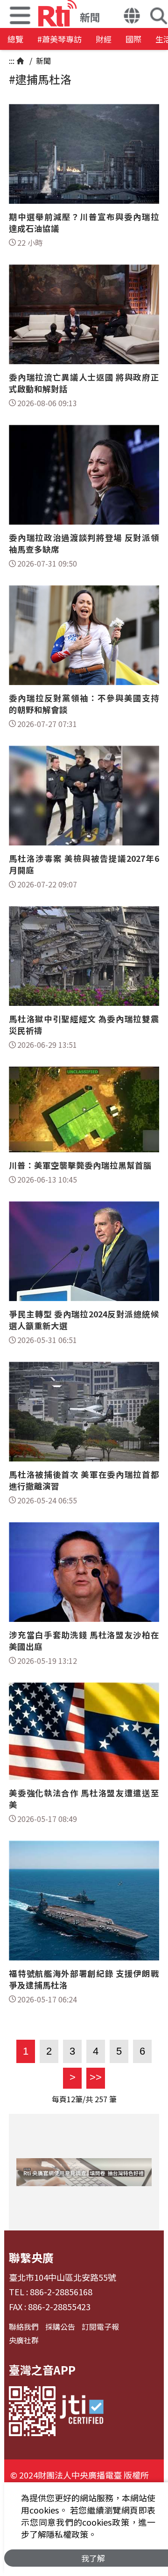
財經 (104, 39)
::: (12, 61)
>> (94, 2077)
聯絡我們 (24, 2327)
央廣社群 (24, 2340)
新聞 (42, 61)
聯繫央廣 (31, 2257)
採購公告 (60, 2327)
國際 (133, 39)
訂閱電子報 (100, 2327)
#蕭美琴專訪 (59, 39)
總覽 (15, 39)
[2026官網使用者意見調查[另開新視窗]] (84, 2172)
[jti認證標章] (82, 2411)
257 (101, 2099)
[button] (132, 17)
